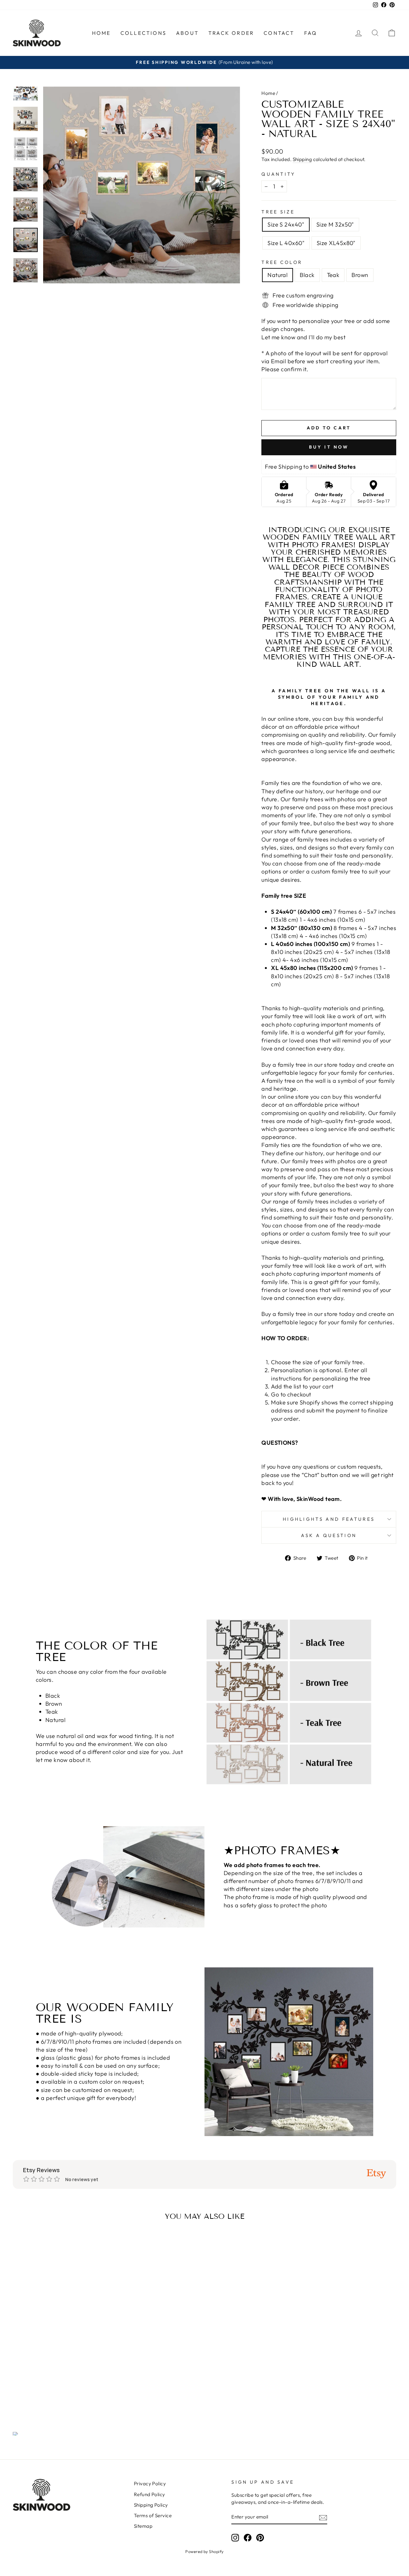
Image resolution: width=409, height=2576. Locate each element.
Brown (360, 275)
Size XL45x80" (336, 243)
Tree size (278, 212)
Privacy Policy (150, 2484)
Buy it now (329, 447)
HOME (101, 33)
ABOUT (187, 33)
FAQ (311, 33)
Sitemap (143, 2526)
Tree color (282, 262)
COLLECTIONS (143, 33)
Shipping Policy (151, 2505)
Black (307, 275)
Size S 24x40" (286, 224)
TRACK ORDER (231, 33)
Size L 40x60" (286, 243)
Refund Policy (150, 2494)
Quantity (278, 174)
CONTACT (279, 33)
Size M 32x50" (335, 224)
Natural (278, 275)
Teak (333, 275)
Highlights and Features (329, 1519)
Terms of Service (153, 2515)
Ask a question (329, 1535)
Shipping (302, 159)
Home (268, 93)
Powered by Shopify (204, 2551)
